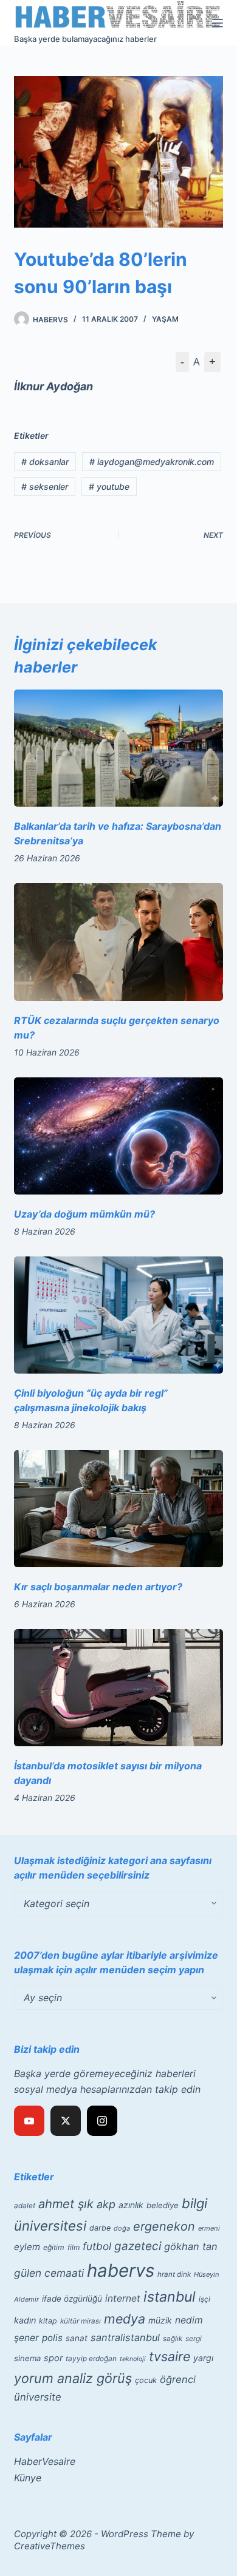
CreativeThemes (50, 2546)
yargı (203, 2358)
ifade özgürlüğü (72, 2299)
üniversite (38, 2397)
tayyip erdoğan (91, 2359)
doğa (122, 2228)
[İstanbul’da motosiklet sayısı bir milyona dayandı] (118, 1688)
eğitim (54, 2247)
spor (53, 2358)
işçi (204, 2299)
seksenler (45, 486)
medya (125, 2319)
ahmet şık (66, 2204)
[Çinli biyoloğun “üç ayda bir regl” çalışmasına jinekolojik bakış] (118, 1315)
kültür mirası (81, 2321)
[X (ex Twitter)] (66, 2121)
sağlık (173, 2339)
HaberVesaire (45, 2461)
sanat (77, 2338)
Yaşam (165, 319)
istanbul (170, 2297)
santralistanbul (125, 2337)
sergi (194, 2338)
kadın (25, 2320)
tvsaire (170, 2356)
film (74, 2247)
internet (123, 2298)
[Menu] (218, 23)
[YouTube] (29, 2121)
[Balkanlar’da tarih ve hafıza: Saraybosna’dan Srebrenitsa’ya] (118, 748)
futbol (97, 2246)
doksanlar (45, 462)
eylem (27, 2247)
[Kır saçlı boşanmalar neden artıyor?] (118, 1509)
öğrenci (178, 2379)
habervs (121, 2270)
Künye (28, 2478)
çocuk (146, 2380)
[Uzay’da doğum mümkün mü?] (118, 1136)
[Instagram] (102, 2121)
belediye (163, 2205)
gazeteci (138, 2246)
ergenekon (164, 2226)
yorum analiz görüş (73, 2378)
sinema (27, 2358)
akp (106, 2204)
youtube (109, 486)
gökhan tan (191, 2246)
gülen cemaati (49, 2273)
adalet (25, 2206)
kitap (48, 2321)
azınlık (131, 2205)
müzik (160, 2320)
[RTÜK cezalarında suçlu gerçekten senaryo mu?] (118, 942)
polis (52, 2338)
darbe (100, 2228)
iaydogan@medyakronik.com (152, 462)
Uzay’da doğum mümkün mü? (84, 1214)
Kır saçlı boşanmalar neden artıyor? (98, 1587)
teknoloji (133, 2359)
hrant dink (174, 2274)
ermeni (209, 2228)
